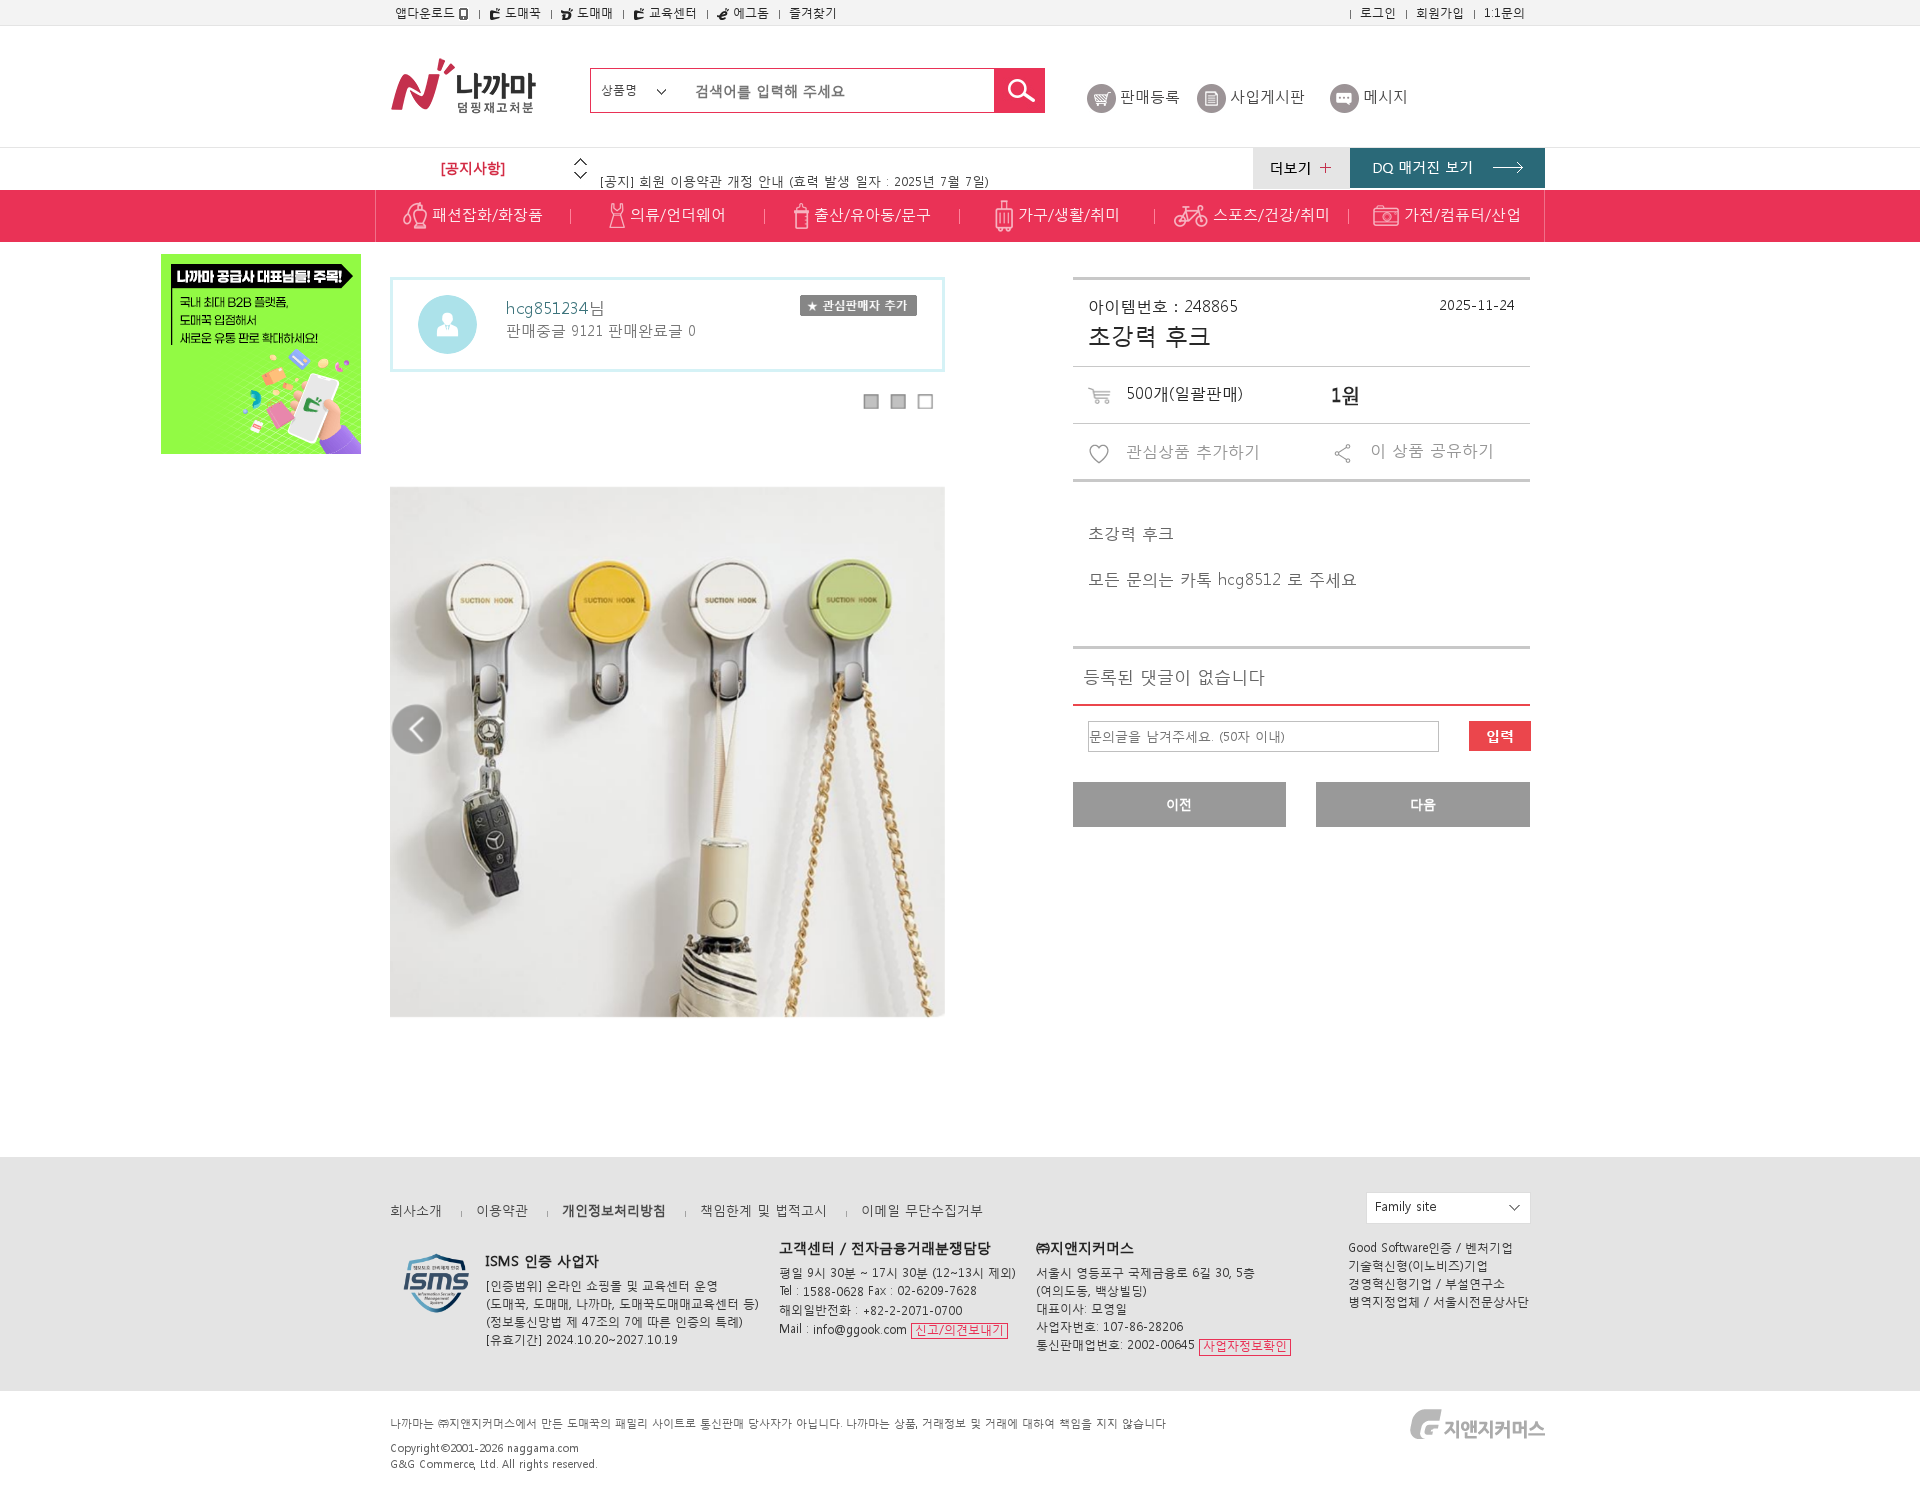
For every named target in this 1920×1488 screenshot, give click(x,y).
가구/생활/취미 (1066, 214)
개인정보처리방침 (614, 1210)
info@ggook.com (860, 1329)
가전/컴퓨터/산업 (1460, 214)
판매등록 (1150, 96)
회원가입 (1440, 12)
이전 (1179, 804)
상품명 (619, 89)
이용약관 (502, 1210)
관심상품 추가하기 (1193, 451)
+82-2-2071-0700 (912, 1310)
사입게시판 (1267, 96)
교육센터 (671, 12)
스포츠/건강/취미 (1269, 214)
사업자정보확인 (1245, 1346)
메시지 (1385, 96)
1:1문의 (1504, 12)
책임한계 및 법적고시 (763, 1210)
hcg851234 (547, 306)
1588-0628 (833, 1291)
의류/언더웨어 (675, 214)
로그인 (1378, 12)
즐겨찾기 (813, 12)
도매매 (593, 12)
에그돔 (749, 12)
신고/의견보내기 (959, 1329)
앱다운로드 (427, 12)
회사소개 (416, 1210)
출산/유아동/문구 (870, 214)
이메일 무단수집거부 (922, 1210)
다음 (1423, 804)
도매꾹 (521, 12)
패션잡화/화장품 (485, 214)
